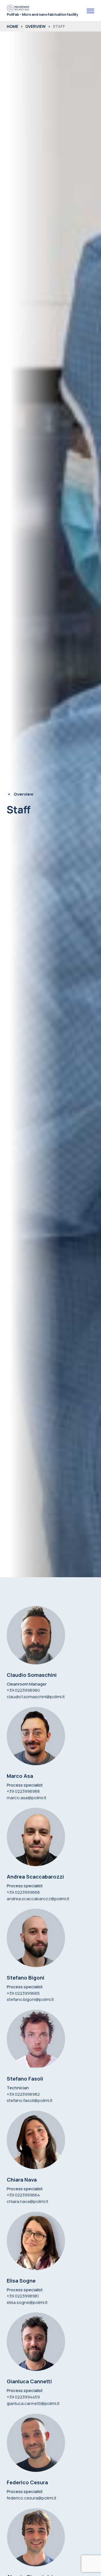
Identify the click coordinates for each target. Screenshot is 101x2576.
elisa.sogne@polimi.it (27, 2302)
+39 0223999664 (23, 2195)
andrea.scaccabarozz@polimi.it (38, 1899)
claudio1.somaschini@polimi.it (36, 1697)
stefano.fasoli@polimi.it (30, 2100)
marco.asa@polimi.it (27, 1798)
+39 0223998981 (23, 2296)
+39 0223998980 (23, 1690)
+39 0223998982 (23, 2094)
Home (12, 26)
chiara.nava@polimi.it (27, 2201)
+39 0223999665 (23, 1993)
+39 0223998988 (23, 1791)
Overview (35, 26)
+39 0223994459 (23, 2397)
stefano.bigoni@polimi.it (30, 1999)
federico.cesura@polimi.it (32, 2498)
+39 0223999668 (23, 1892)
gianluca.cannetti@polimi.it (33, 2403)
